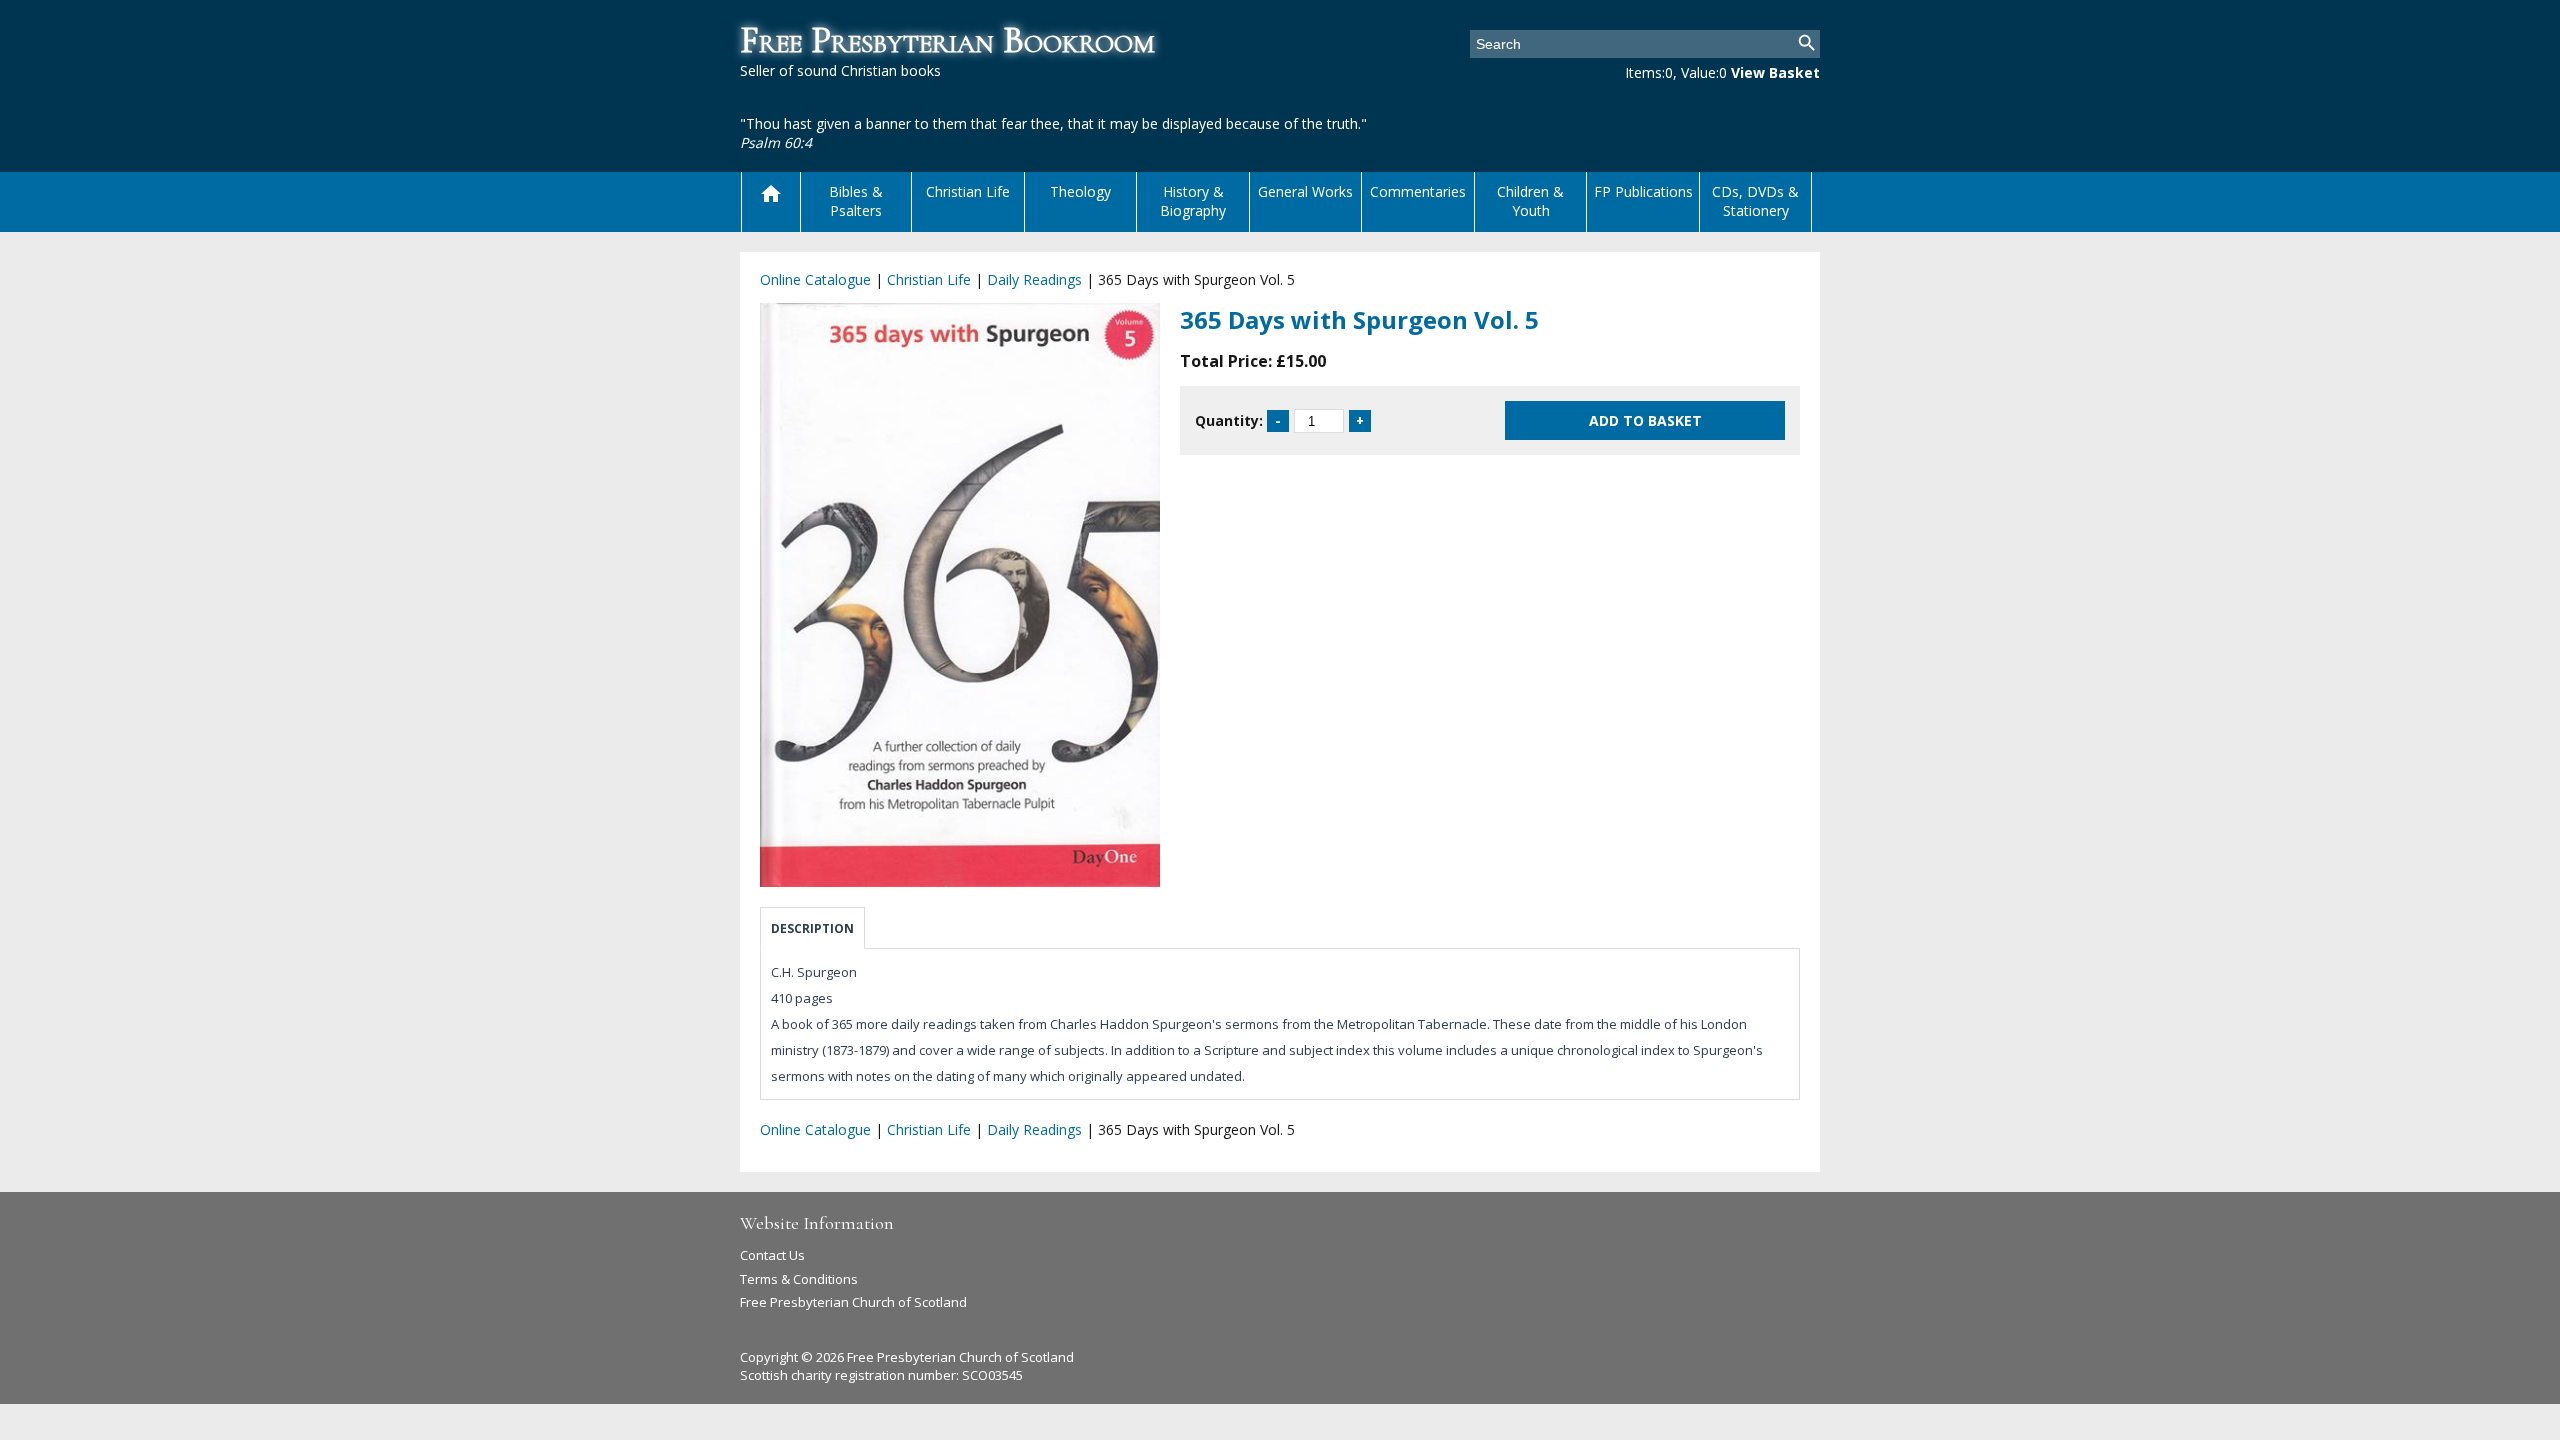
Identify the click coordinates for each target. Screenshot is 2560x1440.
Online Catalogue (815, 279)
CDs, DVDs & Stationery (1755, 201)
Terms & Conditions (799, 1279)
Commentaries (1418, 191)
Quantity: (1229, 420)
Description (812, 928)
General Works (1305, 191)
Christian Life (968, 191)
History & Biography (1193, 201)
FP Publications (1643, 191)
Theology (1080, 191)
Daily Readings (1034, 279)
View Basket (1775, 72)
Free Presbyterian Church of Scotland (853, 1302)
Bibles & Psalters (856, 201)
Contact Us (772, 1255)
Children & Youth (1530, 201)
